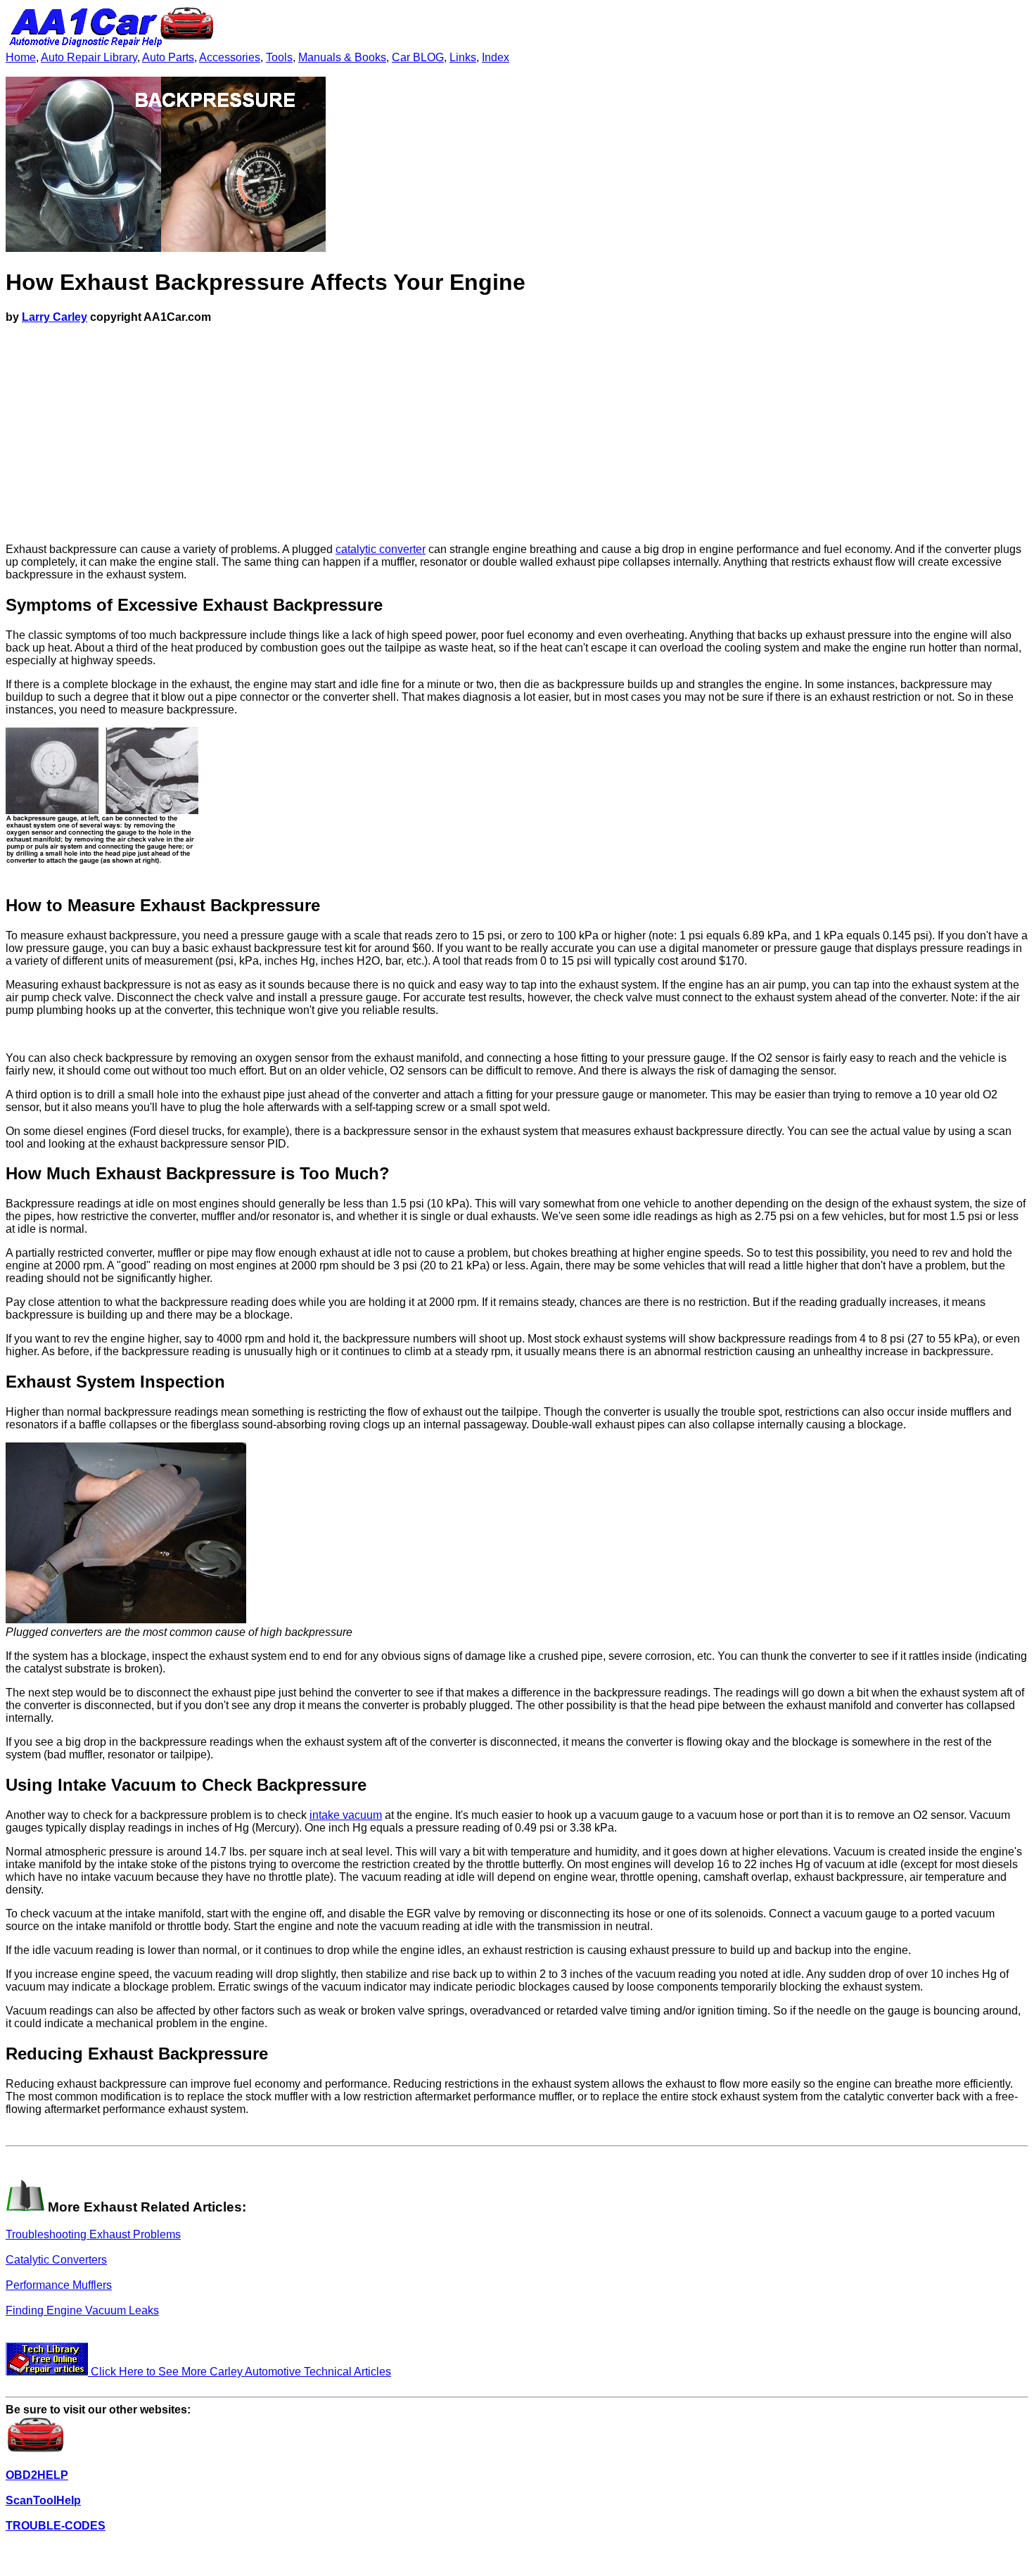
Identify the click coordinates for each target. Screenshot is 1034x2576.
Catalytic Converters (56, 2260)
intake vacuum (346, 1815)
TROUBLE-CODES (56, 2526)
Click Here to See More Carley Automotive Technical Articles (240, 2372)
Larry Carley (55, 317)
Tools (279, 57)
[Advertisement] (517, 433)
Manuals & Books (342, 57)
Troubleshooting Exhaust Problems (93, 2234)
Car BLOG (418, 57)
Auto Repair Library (89, 57)
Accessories (230, 57)
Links (463, 57)
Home (21, 57)
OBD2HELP (37, 2475)
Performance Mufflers (59, 2285)
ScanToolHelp (43, 2500)
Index (496, 57)
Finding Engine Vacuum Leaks (82, 2310)
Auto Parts (168, 57)
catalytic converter (381, 549)
